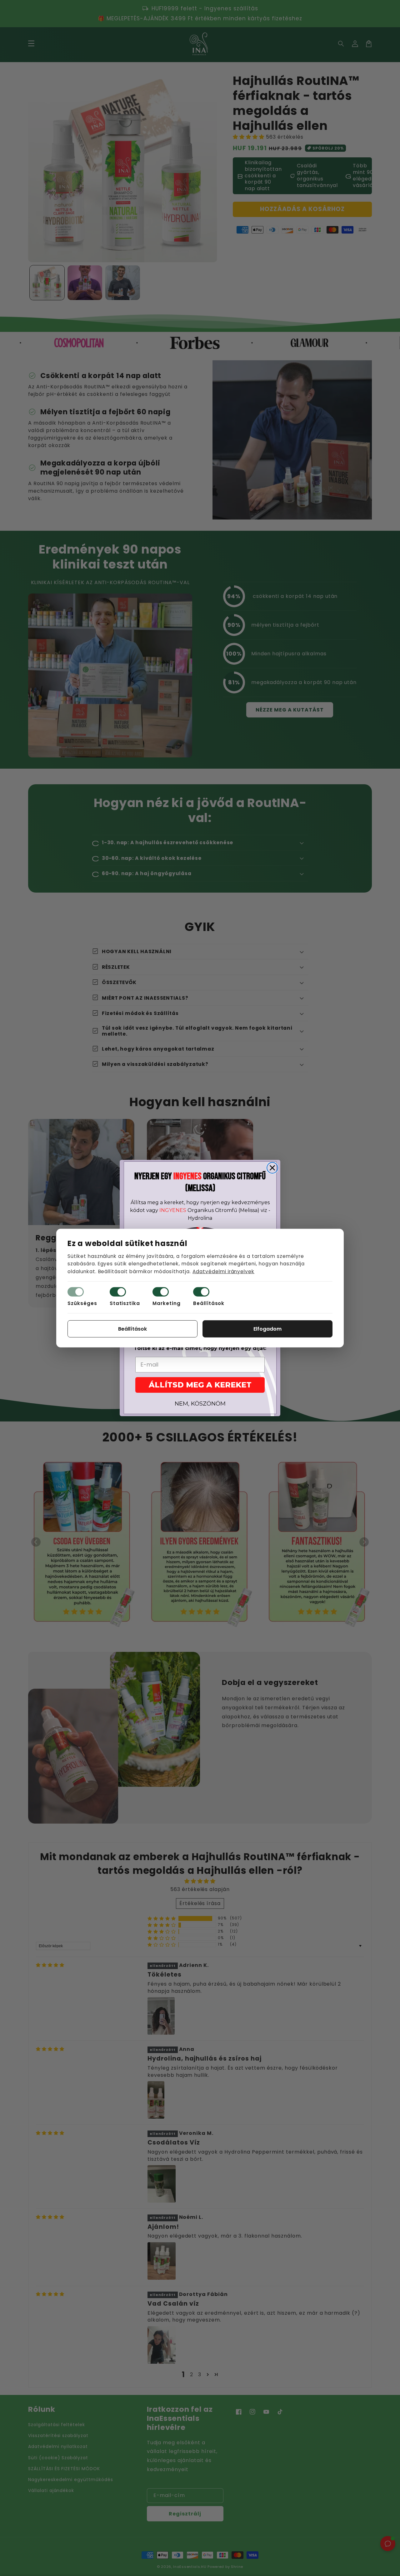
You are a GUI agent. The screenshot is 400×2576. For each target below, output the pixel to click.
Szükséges (82, 1303)
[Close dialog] (272, 1168)
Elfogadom (267, 1329)
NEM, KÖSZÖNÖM (200, 1404)
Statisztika (125, 1303)
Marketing (167, 1303)
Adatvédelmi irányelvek (223, 1271)
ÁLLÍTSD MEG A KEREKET (200, 1385)
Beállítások (209, 1303)
